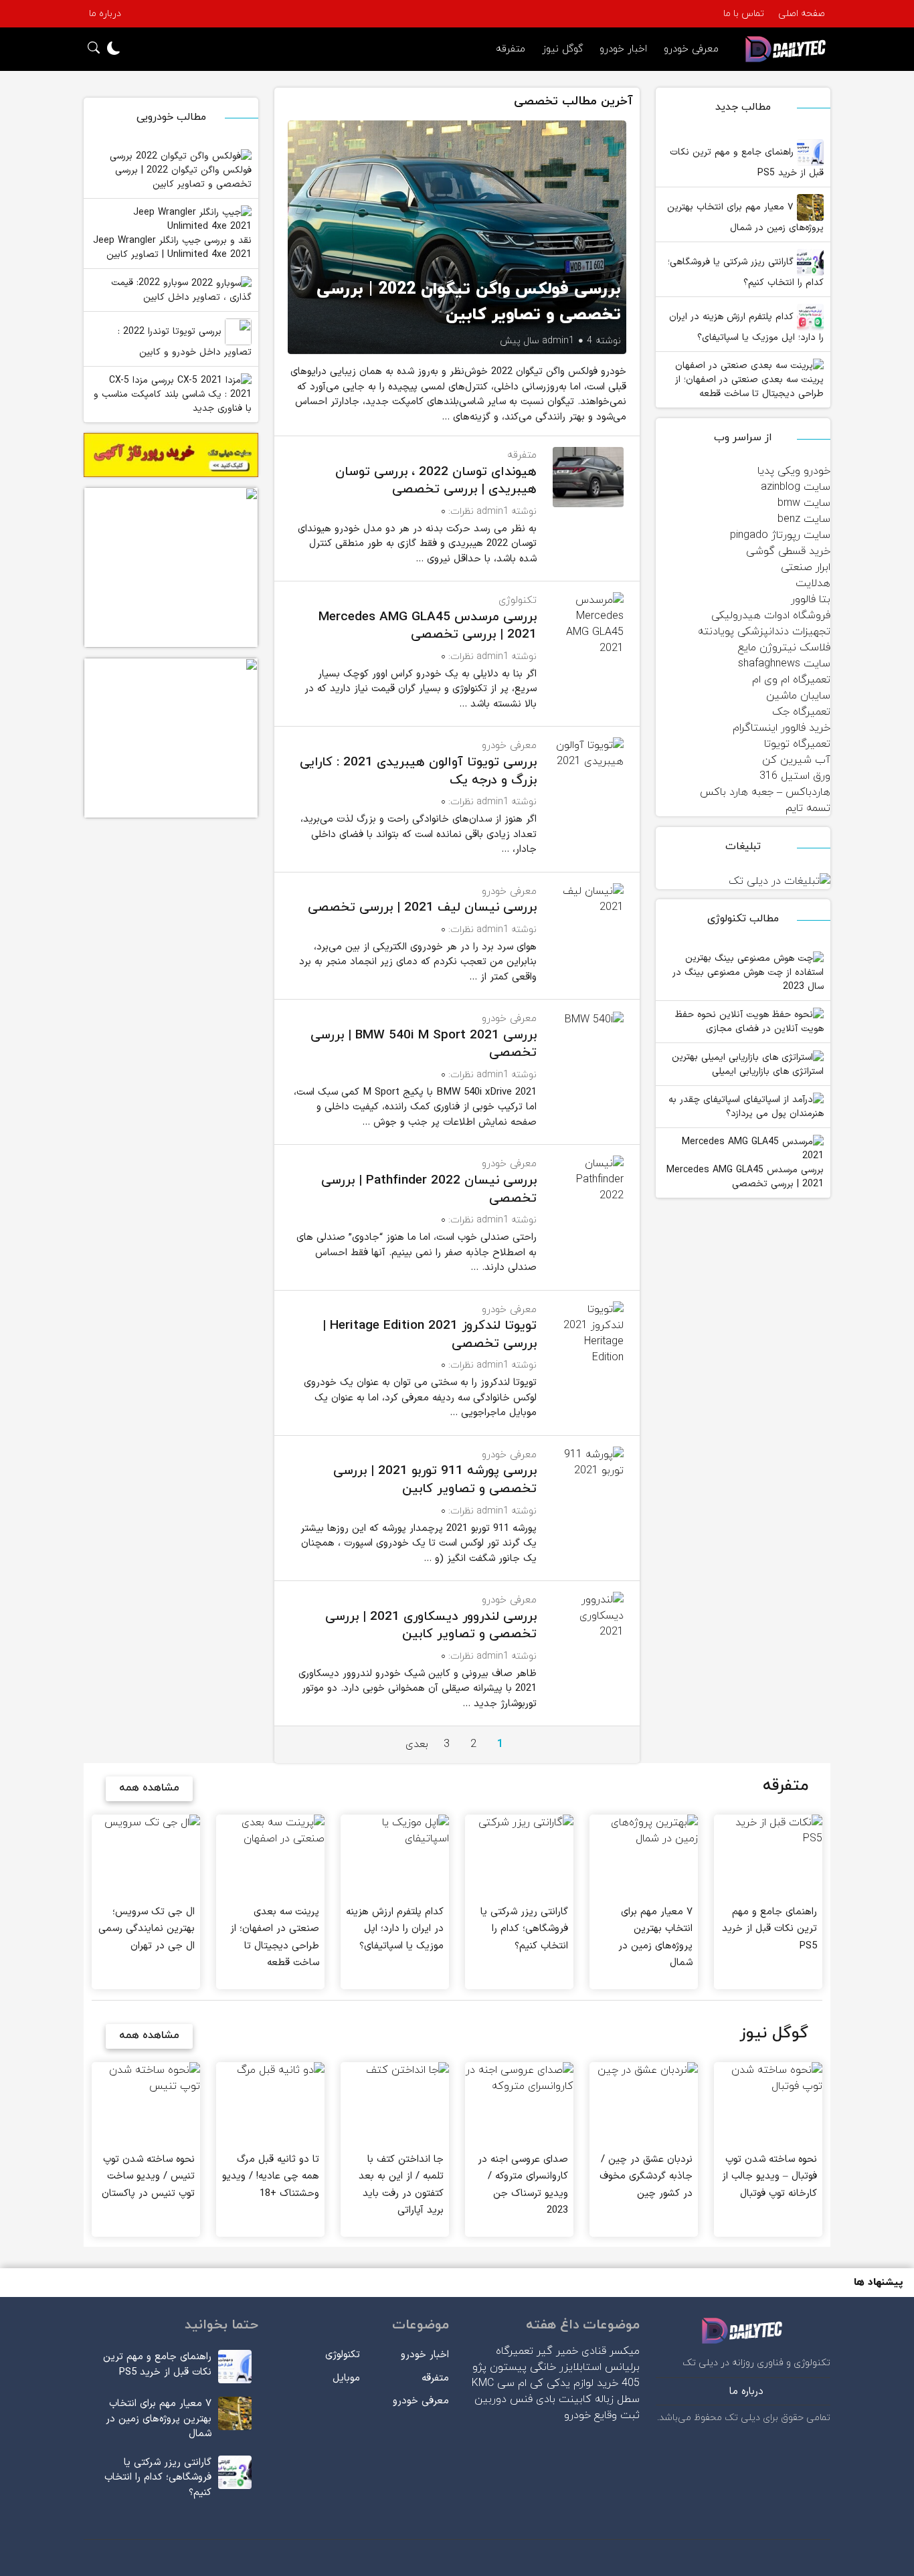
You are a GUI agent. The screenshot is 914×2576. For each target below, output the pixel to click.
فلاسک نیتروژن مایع (784, 648)
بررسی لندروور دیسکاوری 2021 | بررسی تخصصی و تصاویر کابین (431, 1626)
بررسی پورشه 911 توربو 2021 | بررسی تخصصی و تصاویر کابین (435, 1480)
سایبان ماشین (798, 696)
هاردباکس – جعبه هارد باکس (765, 792)
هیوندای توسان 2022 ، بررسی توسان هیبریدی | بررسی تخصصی (436, 481)
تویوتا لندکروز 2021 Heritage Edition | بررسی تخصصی (430, 1335)
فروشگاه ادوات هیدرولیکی (771, 616)
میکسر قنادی (611, 2351)
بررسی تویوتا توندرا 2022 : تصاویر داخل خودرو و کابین (185, 342)
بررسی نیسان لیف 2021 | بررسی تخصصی (422, 908)
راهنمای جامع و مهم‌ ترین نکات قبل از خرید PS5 (747, 163)
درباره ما (105, 14)
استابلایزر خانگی (566, 2367)
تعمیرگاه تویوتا (797, 744)
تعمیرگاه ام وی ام (791, 680)
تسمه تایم (808, 808)
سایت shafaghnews (784, 664)
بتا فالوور (811, 600)
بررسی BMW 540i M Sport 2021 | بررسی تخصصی (424, 1044)
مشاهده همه (149, 1788)
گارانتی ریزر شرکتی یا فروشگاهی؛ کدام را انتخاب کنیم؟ (746, 272)
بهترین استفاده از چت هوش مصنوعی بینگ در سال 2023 (748, 972)
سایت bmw (804, 503)
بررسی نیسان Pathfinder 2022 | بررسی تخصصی (429, 1190)
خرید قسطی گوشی (788, 551)
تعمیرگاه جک (801, 712)
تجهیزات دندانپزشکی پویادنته (764, 632)
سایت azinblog (796, 487)
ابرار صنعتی (806, 567)
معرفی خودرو (691, 49)
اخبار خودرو (623, 49)
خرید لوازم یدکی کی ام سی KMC (545, 2383)
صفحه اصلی (802, 14)
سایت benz (804, 519)
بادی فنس (533, 2399)
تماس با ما (744, 14)
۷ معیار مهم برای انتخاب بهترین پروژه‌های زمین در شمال (745, 217)
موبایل (346, 2378)
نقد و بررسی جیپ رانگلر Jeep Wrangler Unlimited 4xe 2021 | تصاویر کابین (172, 248)
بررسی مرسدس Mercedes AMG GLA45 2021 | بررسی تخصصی (745, 1177)
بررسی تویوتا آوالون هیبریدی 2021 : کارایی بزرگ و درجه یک (418, 771)
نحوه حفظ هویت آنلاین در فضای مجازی (749, 1022)
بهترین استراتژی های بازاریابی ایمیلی (748, 1064)
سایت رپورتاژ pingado (780, 535)
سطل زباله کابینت (599, 2399)
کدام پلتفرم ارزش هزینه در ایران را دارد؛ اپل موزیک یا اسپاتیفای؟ (746, 327)
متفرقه (511, 49)
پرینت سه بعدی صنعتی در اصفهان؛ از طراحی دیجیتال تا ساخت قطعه (749, 387)
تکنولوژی (518, 601)
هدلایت (813, 583)
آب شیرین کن (796, 760)
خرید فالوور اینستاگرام (782, 728)
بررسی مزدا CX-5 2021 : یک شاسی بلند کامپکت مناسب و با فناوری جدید (173, 395)
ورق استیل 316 (795, 776)
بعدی (417, 1744)
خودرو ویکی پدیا (794, 471)
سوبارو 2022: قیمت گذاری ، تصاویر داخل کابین (181, 290)
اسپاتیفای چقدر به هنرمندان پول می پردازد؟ (746, 1107)
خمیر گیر (557, 2351)
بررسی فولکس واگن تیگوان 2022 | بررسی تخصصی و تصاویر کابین (181, 171)
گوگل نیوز (562, 49)
